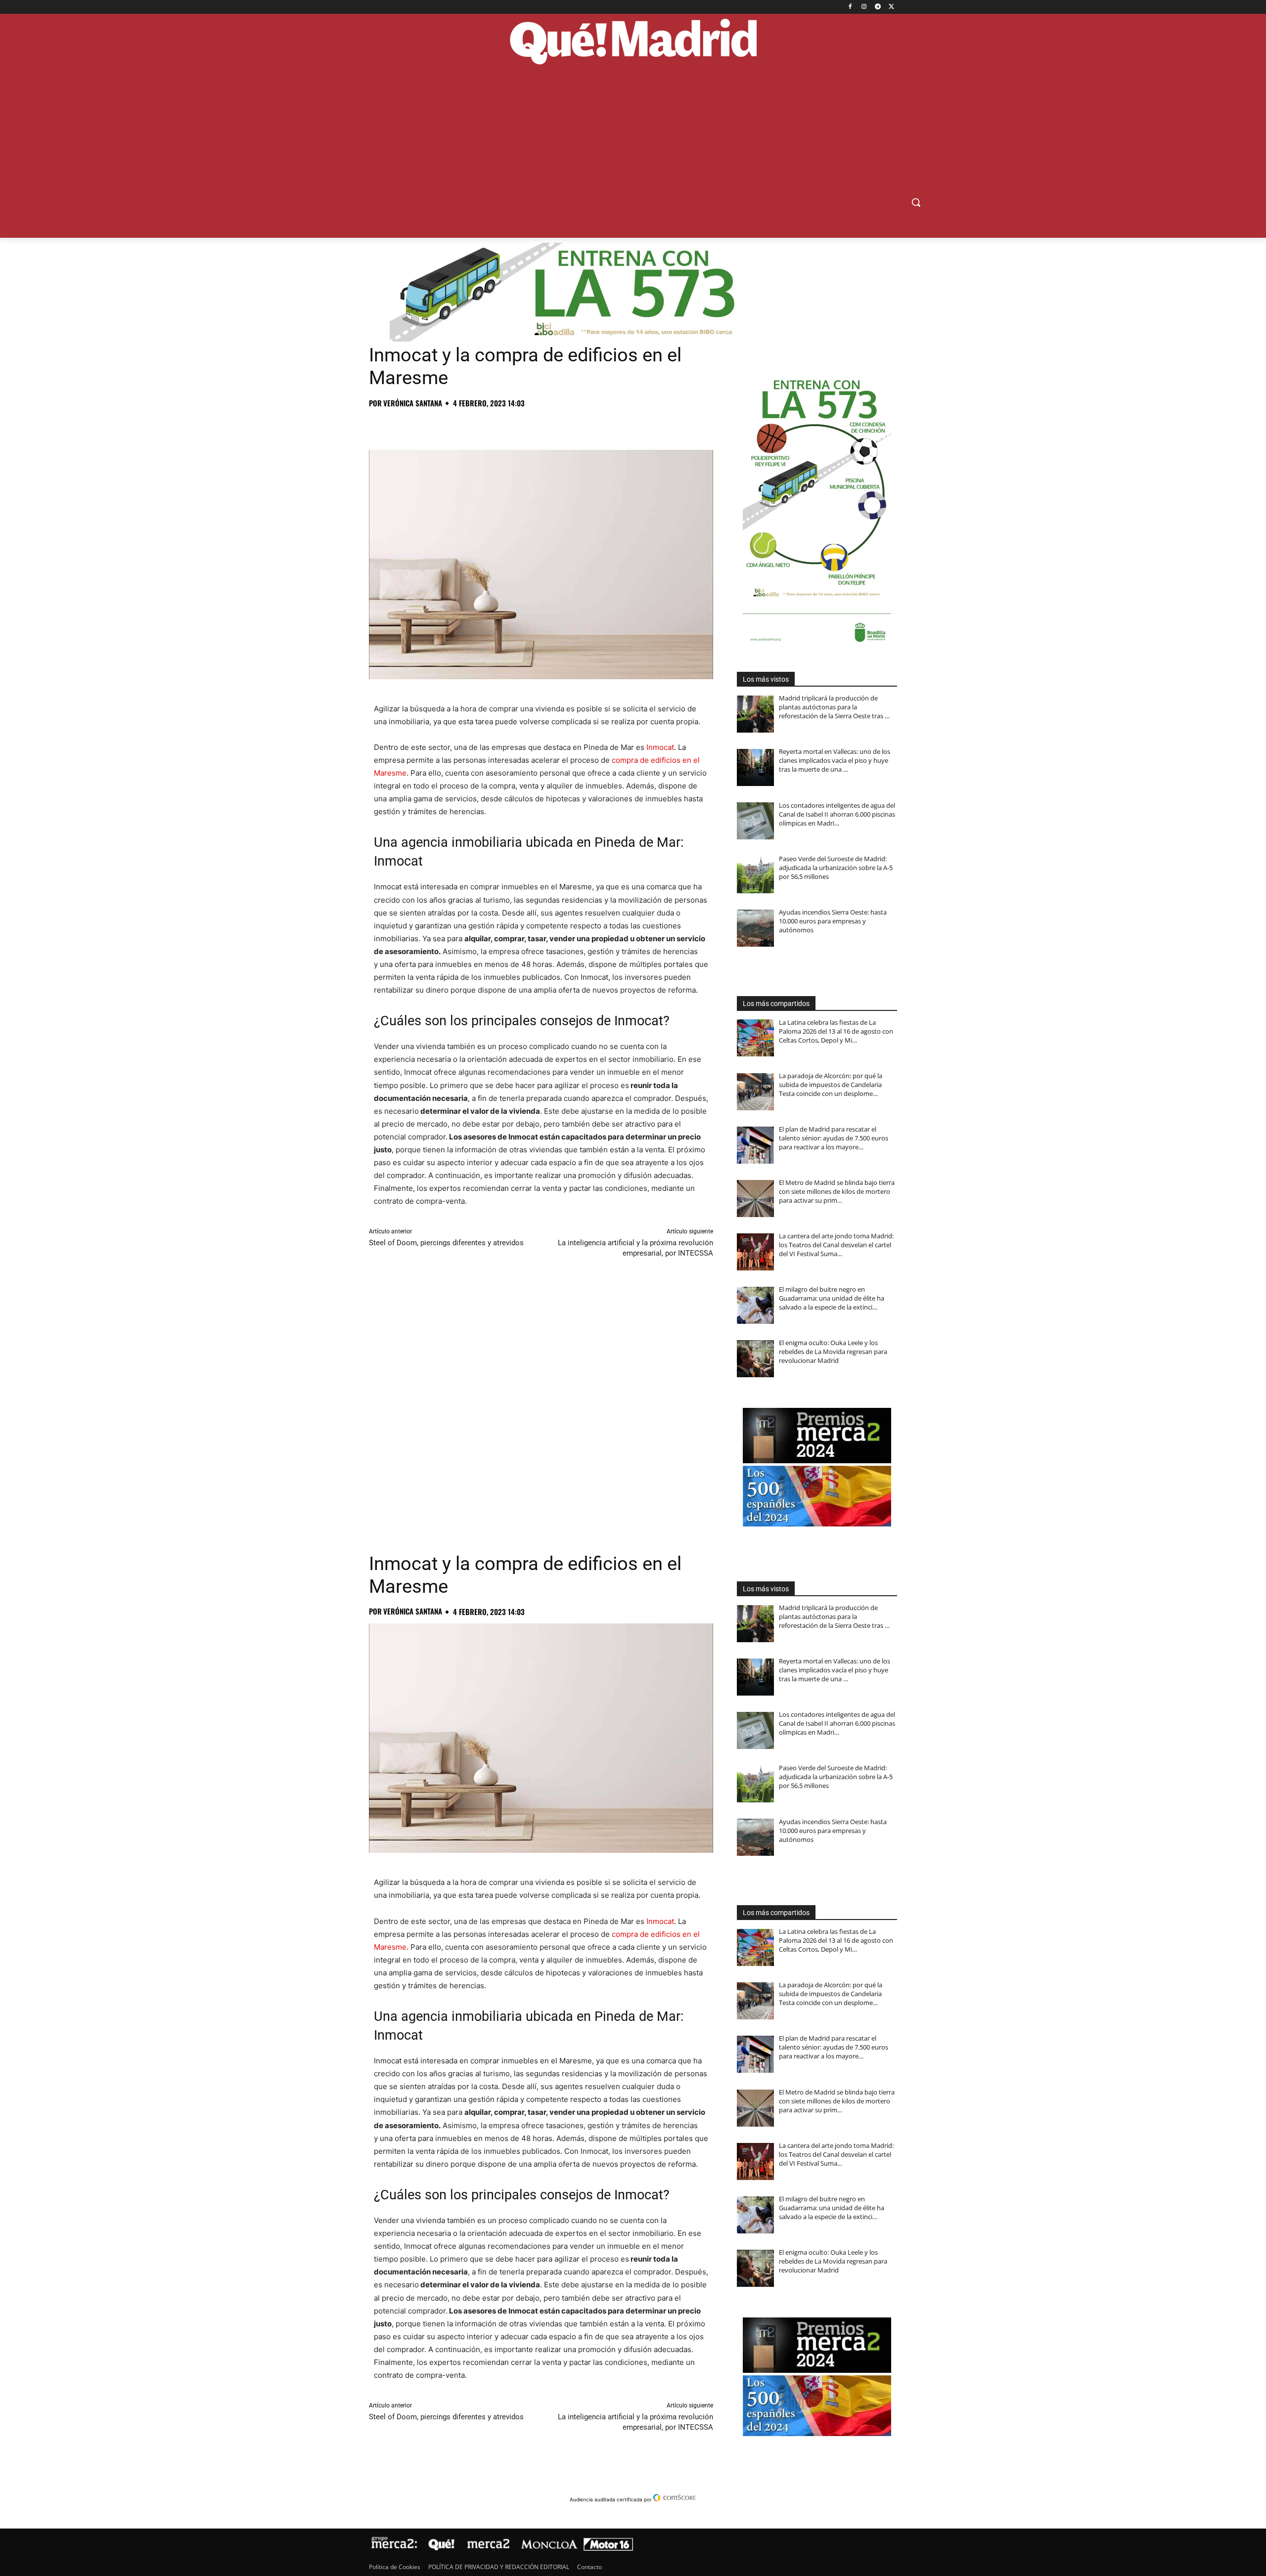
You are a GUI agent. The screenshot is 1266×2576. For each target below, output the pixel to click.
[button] (916, 202)
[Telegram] (878, 7)
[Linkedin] (493, 425)
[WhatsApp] (447, 425)
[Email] (515, 425)
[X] (891, 7)
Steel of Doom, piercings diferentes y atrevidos (446, 1243)
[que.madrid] (633, 43)
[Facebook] (850, 7)
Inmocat (660, 747)
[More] (539, 425)
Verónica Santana (413, 403)
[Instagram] (864, 7)
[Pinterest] (424, 425)
